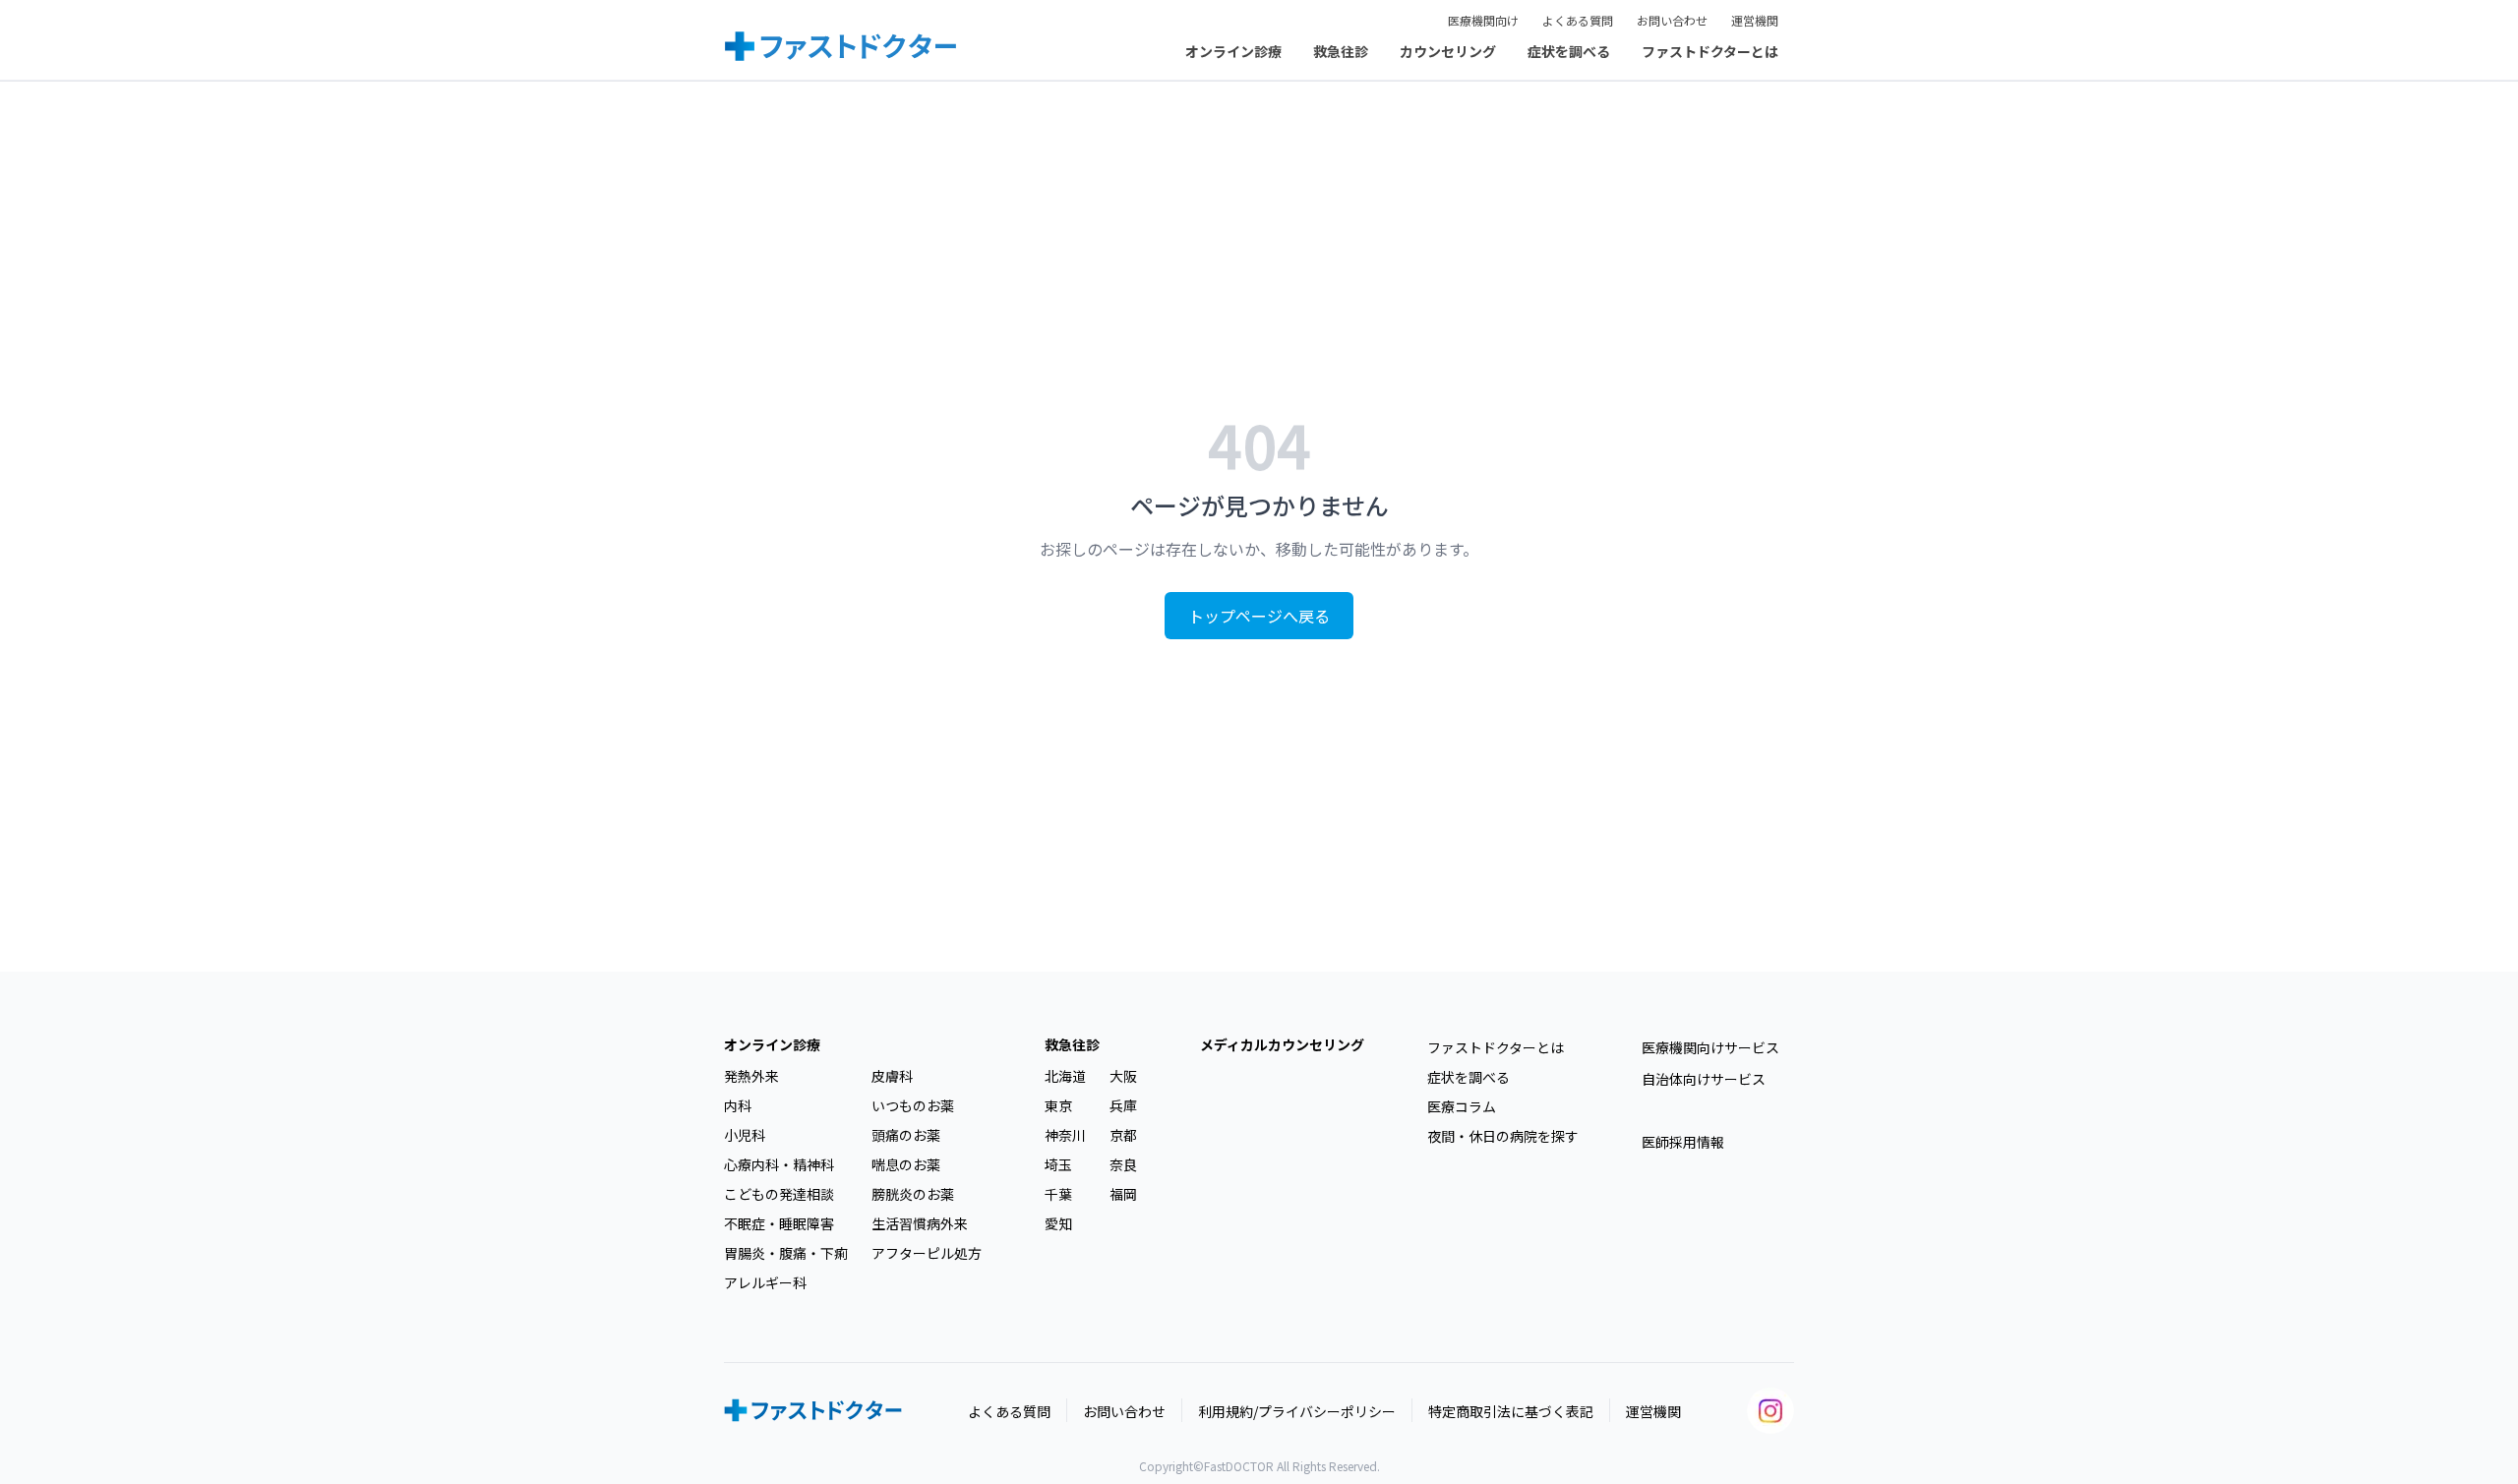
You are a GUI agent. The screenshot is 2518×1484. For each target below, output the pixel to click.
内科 (738, 1105)
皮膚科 (892, 1076)
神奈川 (1065, 1135)
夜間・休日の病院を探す (1503, 1136)
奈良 (1123, 1164)
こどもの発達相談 (779, 1194)
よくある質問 (1578, 20)
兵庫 (1123, 1105)
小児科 (745, 1135)
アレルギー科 (765, 1282)
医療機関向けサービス (1710, 1047)
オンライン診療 (1233, 51)
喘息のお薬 (906, 1164)
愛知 (1058, 1223)
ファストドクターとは (1710, 51)
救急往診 (1341, 51)
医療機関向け (1483, 20)
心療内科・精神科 (779, 1164)
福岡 (1123, 1194)
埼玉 (1058, 1164)
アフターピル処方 (927, 1253)
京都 (1123, 1135)
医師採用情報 (1683, 1142)
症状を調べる (1569, 51)
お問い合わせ (1672, 20)
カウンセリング (1448, 51)
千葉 (1058, 1194)
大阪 (1123, 1076)
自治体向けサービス (1704, 1079)
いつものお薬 (913, 1105)
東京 (1058, 1105)
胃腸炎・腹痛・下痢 (786, 1253)
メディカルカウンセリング (1282, 1044)
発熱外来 (751, 1076)
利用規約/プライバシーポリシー (1297, 1411)
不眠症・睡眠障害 (779, 1223)
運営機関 (1755, 20)
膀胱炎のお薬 (913, 1194)
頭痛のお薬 (906, 1135)
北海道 (1065, 1076)
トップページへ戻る (1259, 616)
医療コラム (1462, 1106)
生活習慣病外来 (920, 1223)
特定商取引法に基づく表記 (1511, 1411)
